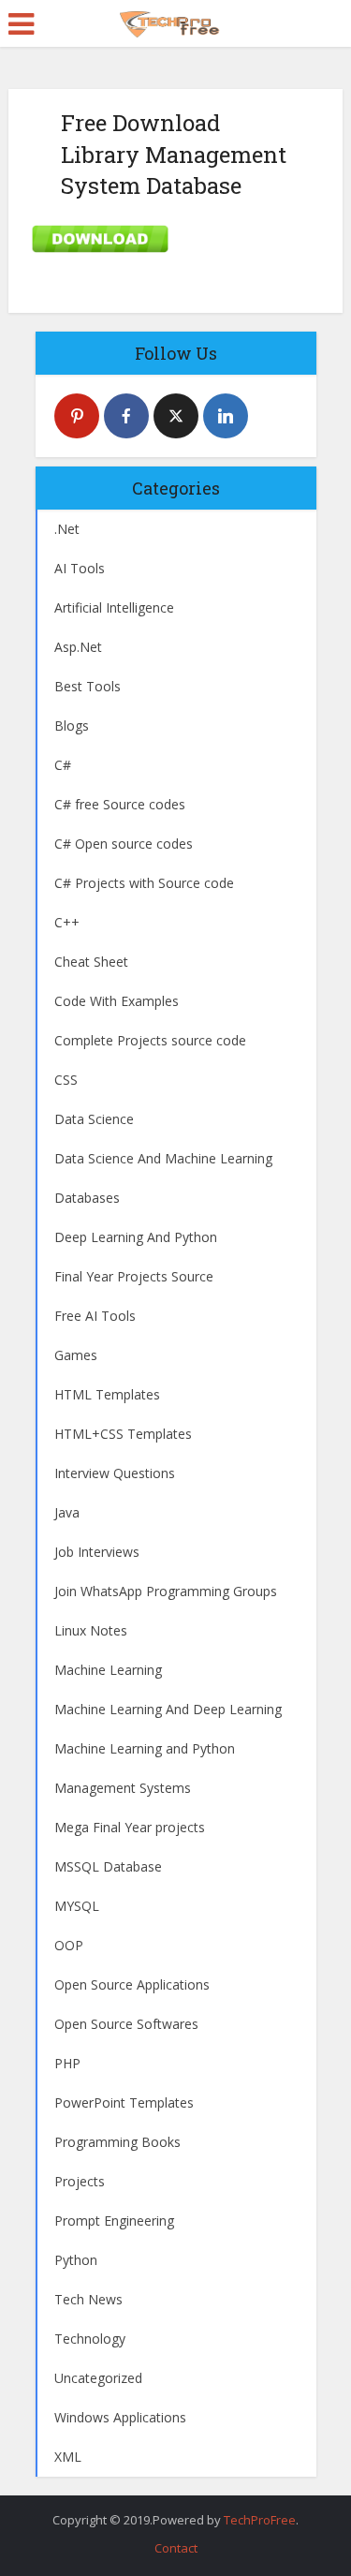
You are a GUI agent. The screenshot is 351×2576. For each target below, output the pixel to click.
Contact (176, 2548)
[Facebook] (126, 416)
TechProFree (260, 2520)
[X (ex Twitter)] (176, 416)
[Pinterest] (77, 416)
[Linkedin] (226, 416)
